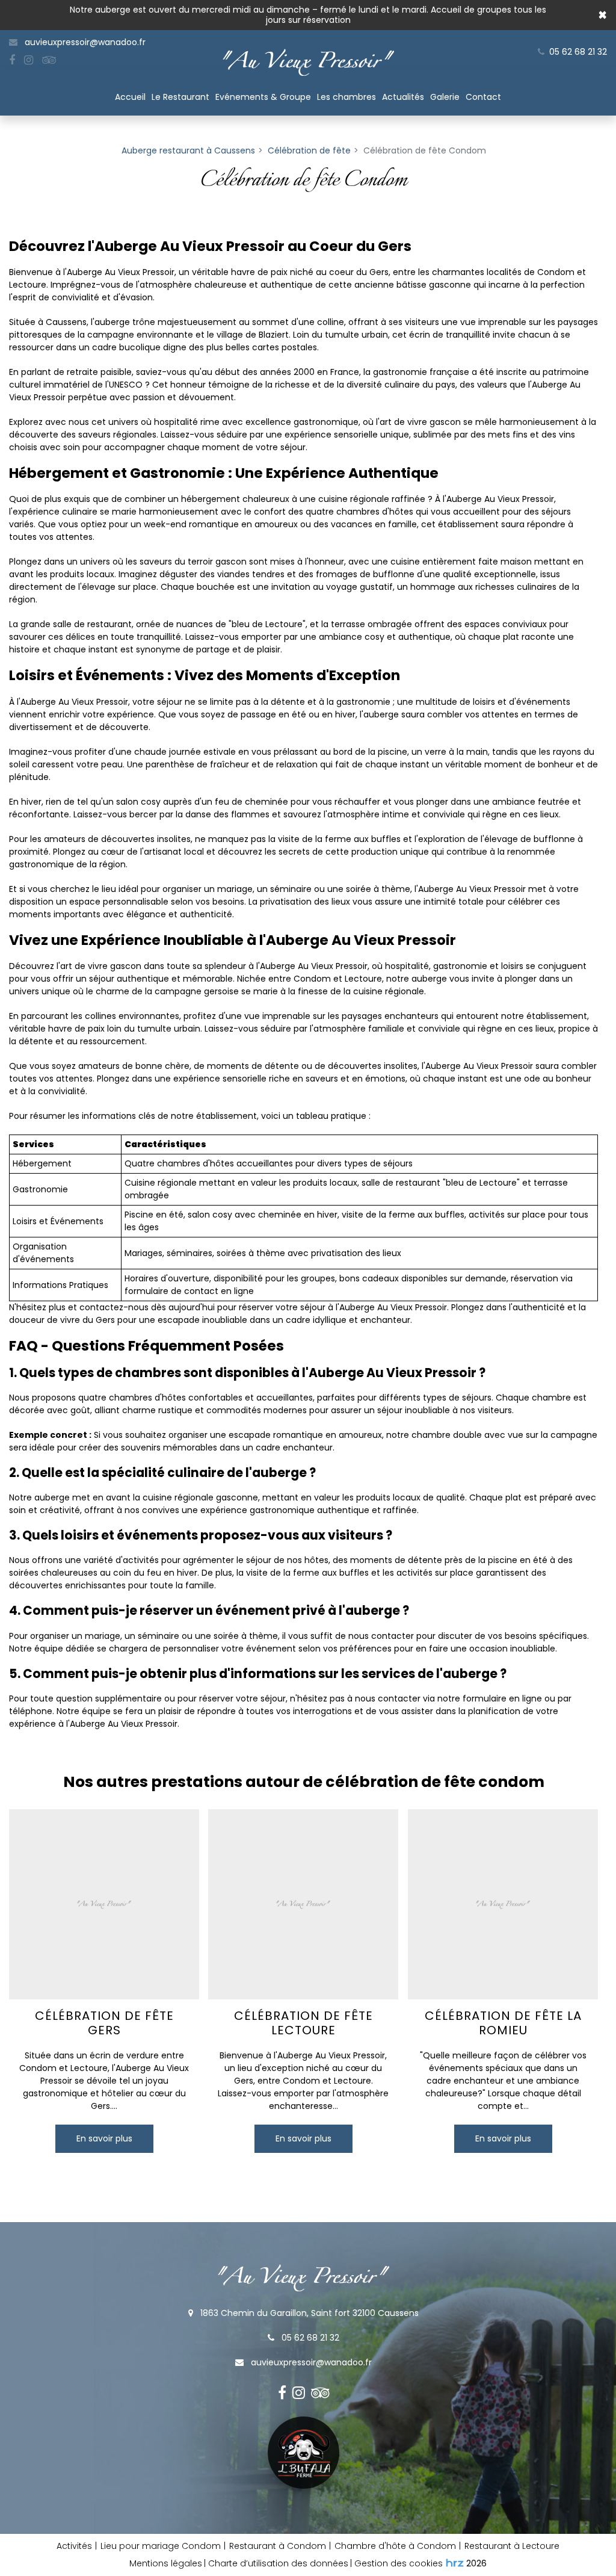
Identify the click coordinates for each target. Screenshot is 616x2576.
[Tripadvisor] (49, 60)
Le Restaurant (180, 97)
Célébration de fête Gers (104, 2023)
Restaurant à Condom (278, 2546)
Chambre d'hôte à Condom (395, 2546)
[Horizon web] (455, 2563)
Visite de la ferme (303, 2453)
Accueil (130, 97)
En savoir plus (104, 2139)
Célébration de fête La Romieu (503, 2023)
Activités (74, 2546)
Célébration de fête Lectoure (303, 2023)
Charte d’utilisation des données (278, 2563)
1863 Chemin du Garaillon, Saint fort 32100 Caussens (308, 2313)
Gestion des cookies (399, 2563)
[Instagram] (29, 60)
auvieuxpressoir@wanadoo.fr (84, 42)
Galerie (445, 97)
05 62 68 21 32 (309, 2338)
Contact (483, 97)
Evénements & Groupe (263, 97)
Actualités (403, 97)
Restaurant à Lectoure (512, 2546)
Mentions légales (166, 2563)
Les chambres (346, 97)
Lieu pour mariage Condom (161, 2546)
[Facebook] (12, 60)
